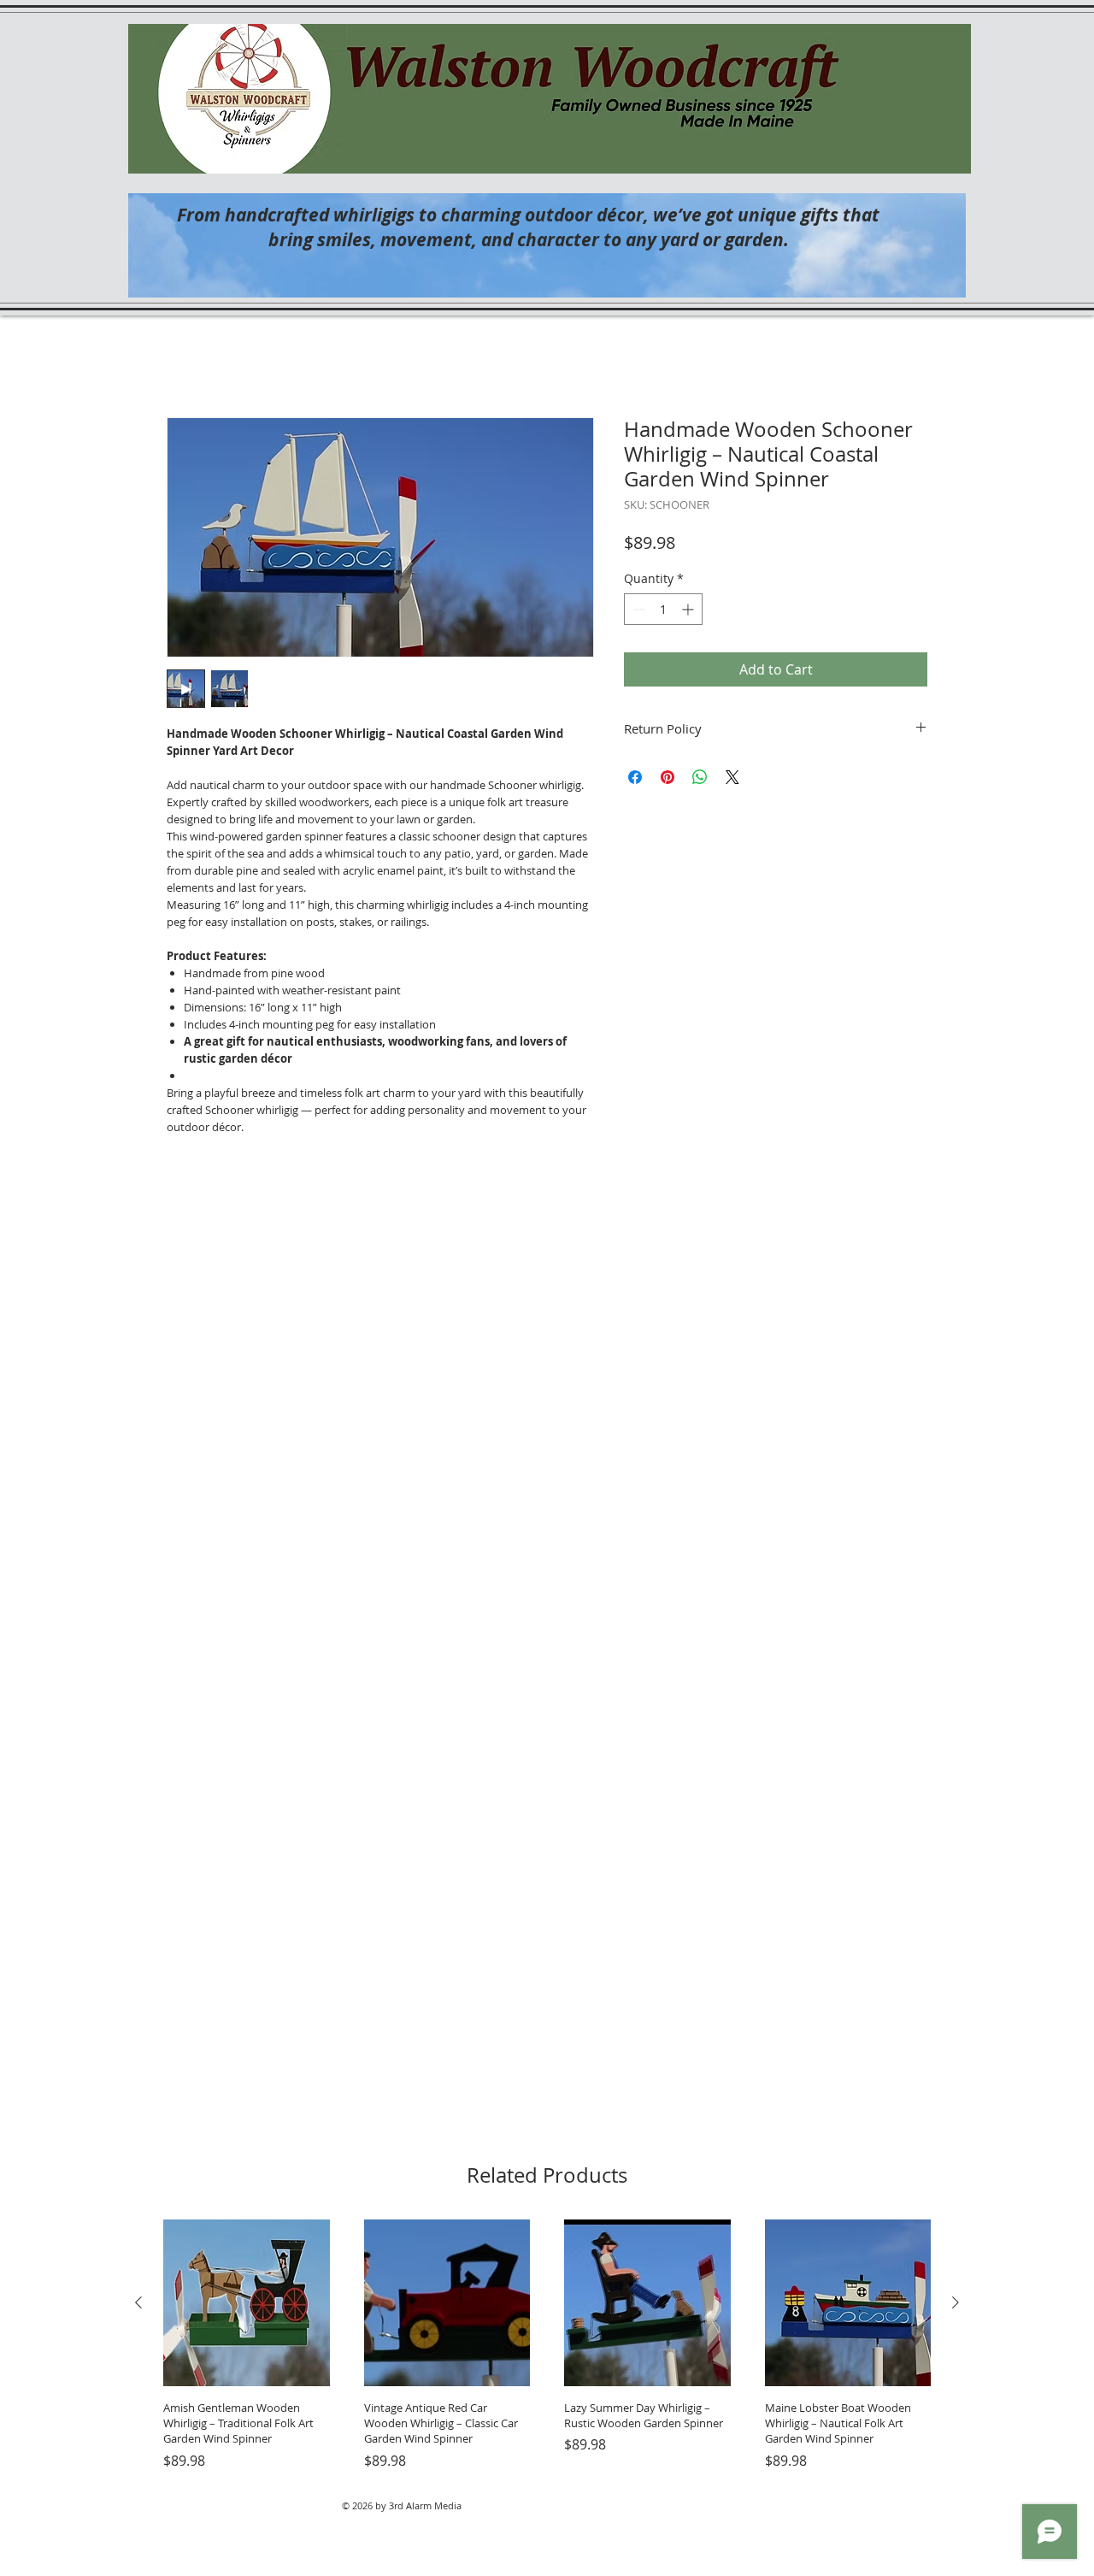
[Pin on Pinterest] (668, 777)
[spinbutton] (663, 609)
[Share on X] (732, 777)
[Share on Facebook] (635, 777)
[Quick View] (247, 2303)
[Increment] (689, 609)
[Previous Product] (138, 2302)
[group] (547, 2345)
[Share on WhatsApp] (700, 777)
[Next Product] (956, 2302)
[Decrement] (637, 609)
